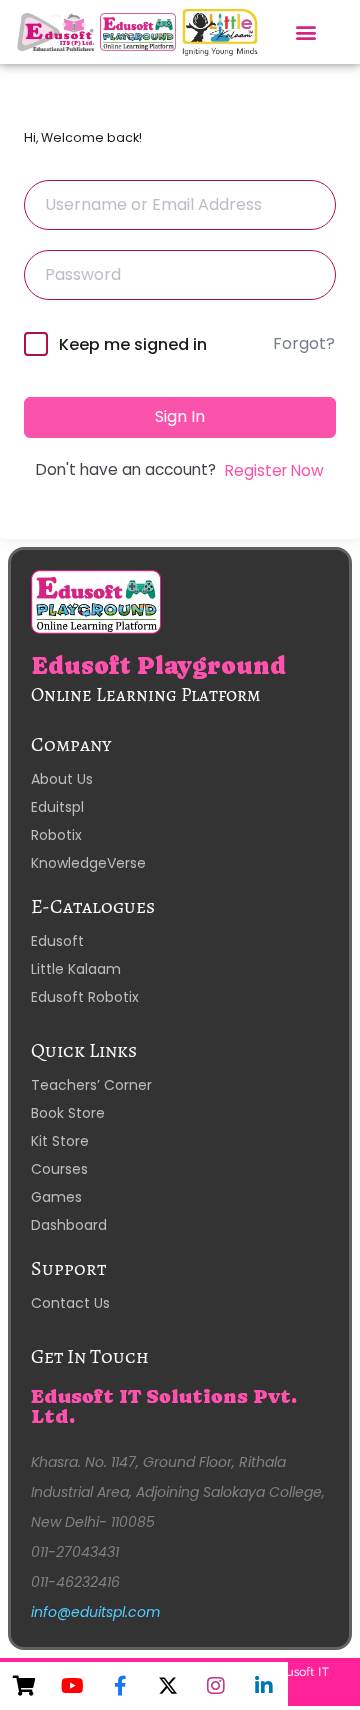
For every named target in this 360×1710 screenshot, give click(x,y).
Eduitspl (57, 807)
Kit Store (60, 1141)
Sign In (180, 416)
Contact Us (70, 1303)
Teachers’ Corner (91, 1085)
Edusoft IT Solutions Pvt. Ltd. (164, 1406)
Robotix (56, 835)
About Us (62, 779)
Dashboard (69, 1225)
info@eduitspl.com (95, 1612)
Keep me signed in (133, 344)
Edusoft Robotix (85, 997)
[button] (306, 31)
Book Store (68, 1113)
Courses (59, 1169)
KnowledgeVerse (88, 863)
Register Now (274, 470)
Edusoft (57, 941)
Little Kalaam (76, 969)
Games (56, 1197)
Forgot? (304, 343)
